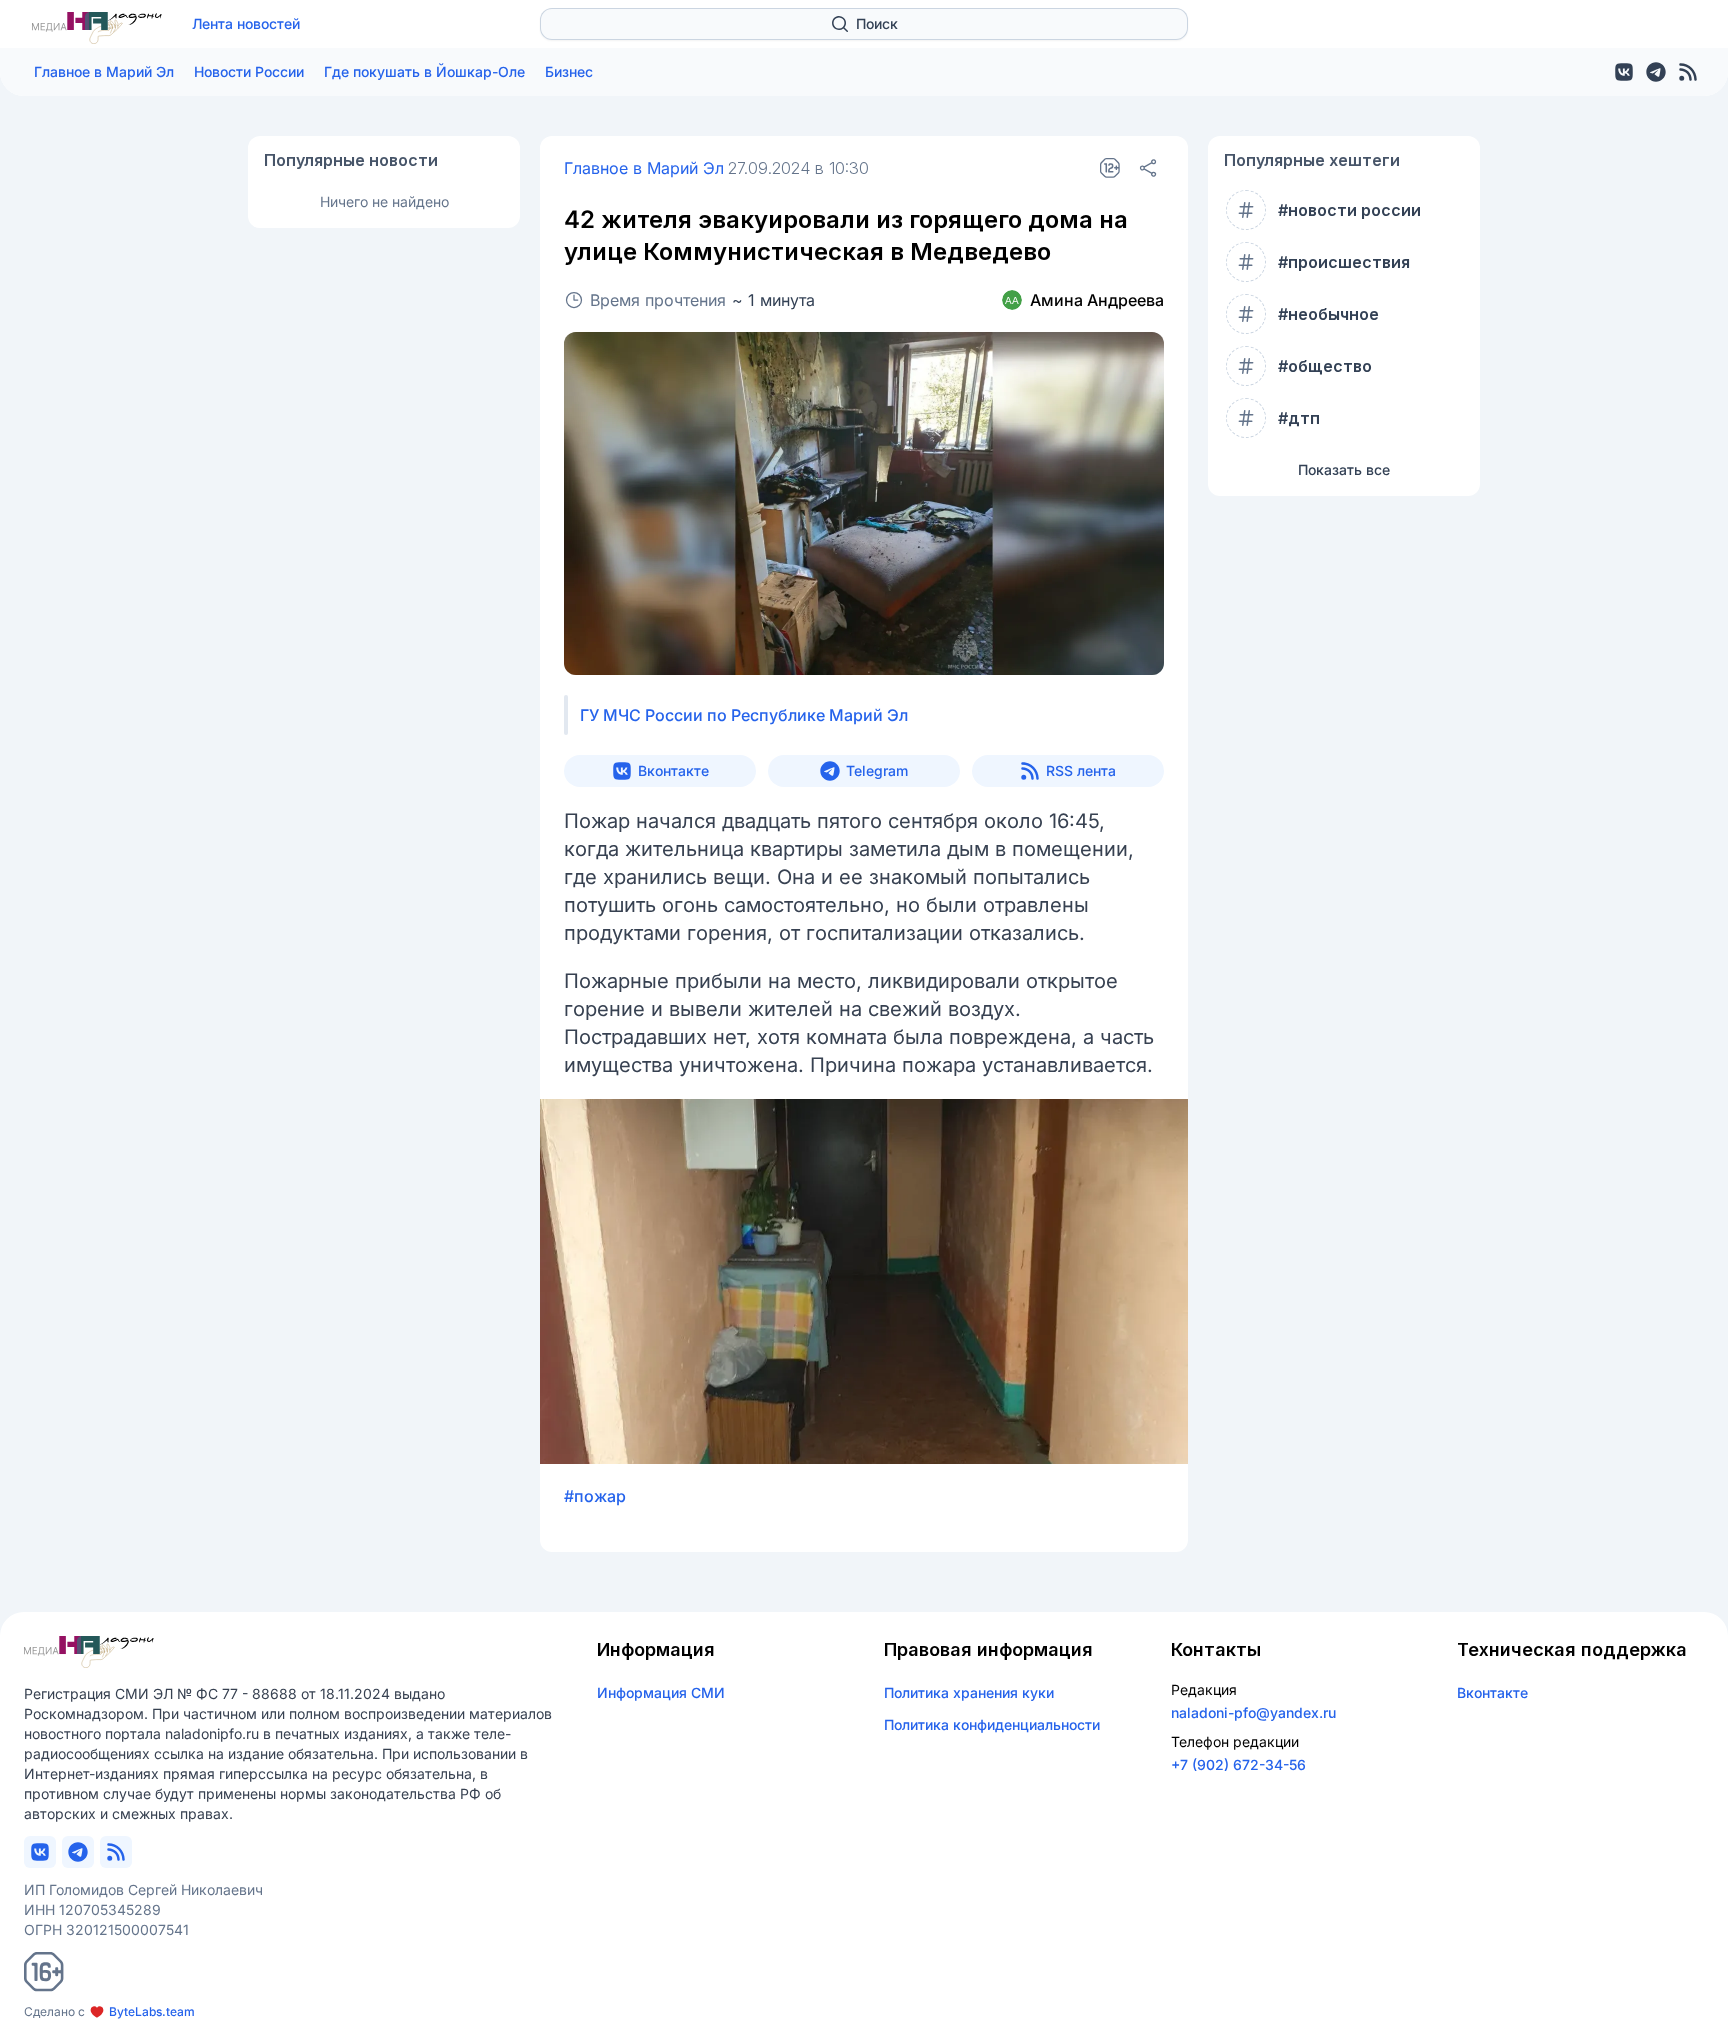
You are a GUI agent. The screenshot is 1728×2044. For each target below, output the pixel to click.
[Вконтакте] (1624, 72)
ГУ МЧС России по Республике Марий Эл (744, 715)
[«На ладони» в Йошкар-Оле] (97, 28)
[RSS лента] (1688, 72)
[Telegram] (1656, 72)
